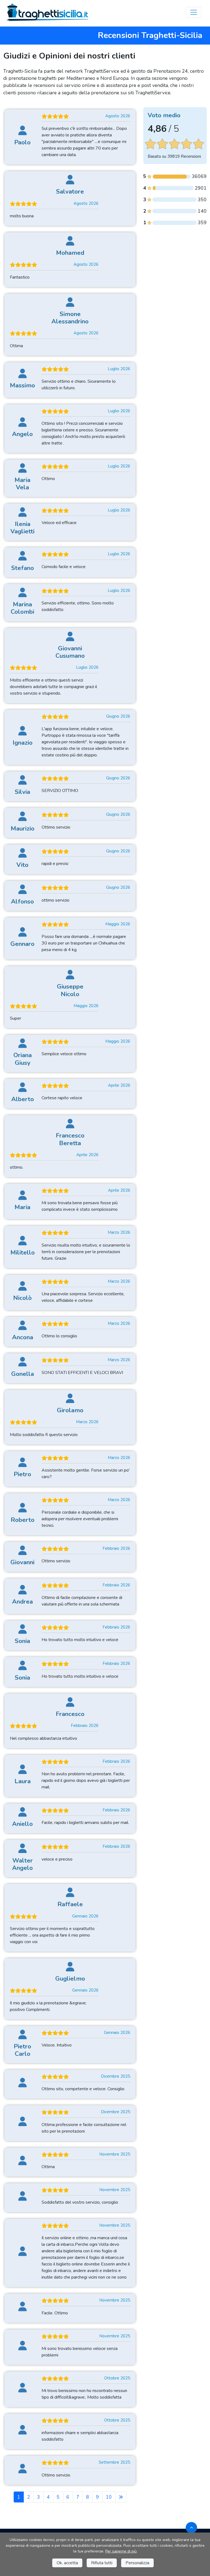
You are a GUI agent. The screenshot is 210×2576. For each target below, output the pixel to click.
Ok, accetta (67, 2563)
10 (109, 2497)
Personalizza (137, 2563)
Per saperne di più (121, 2551)
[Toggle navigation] (194, 12)
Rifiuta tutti (102, 2563)
